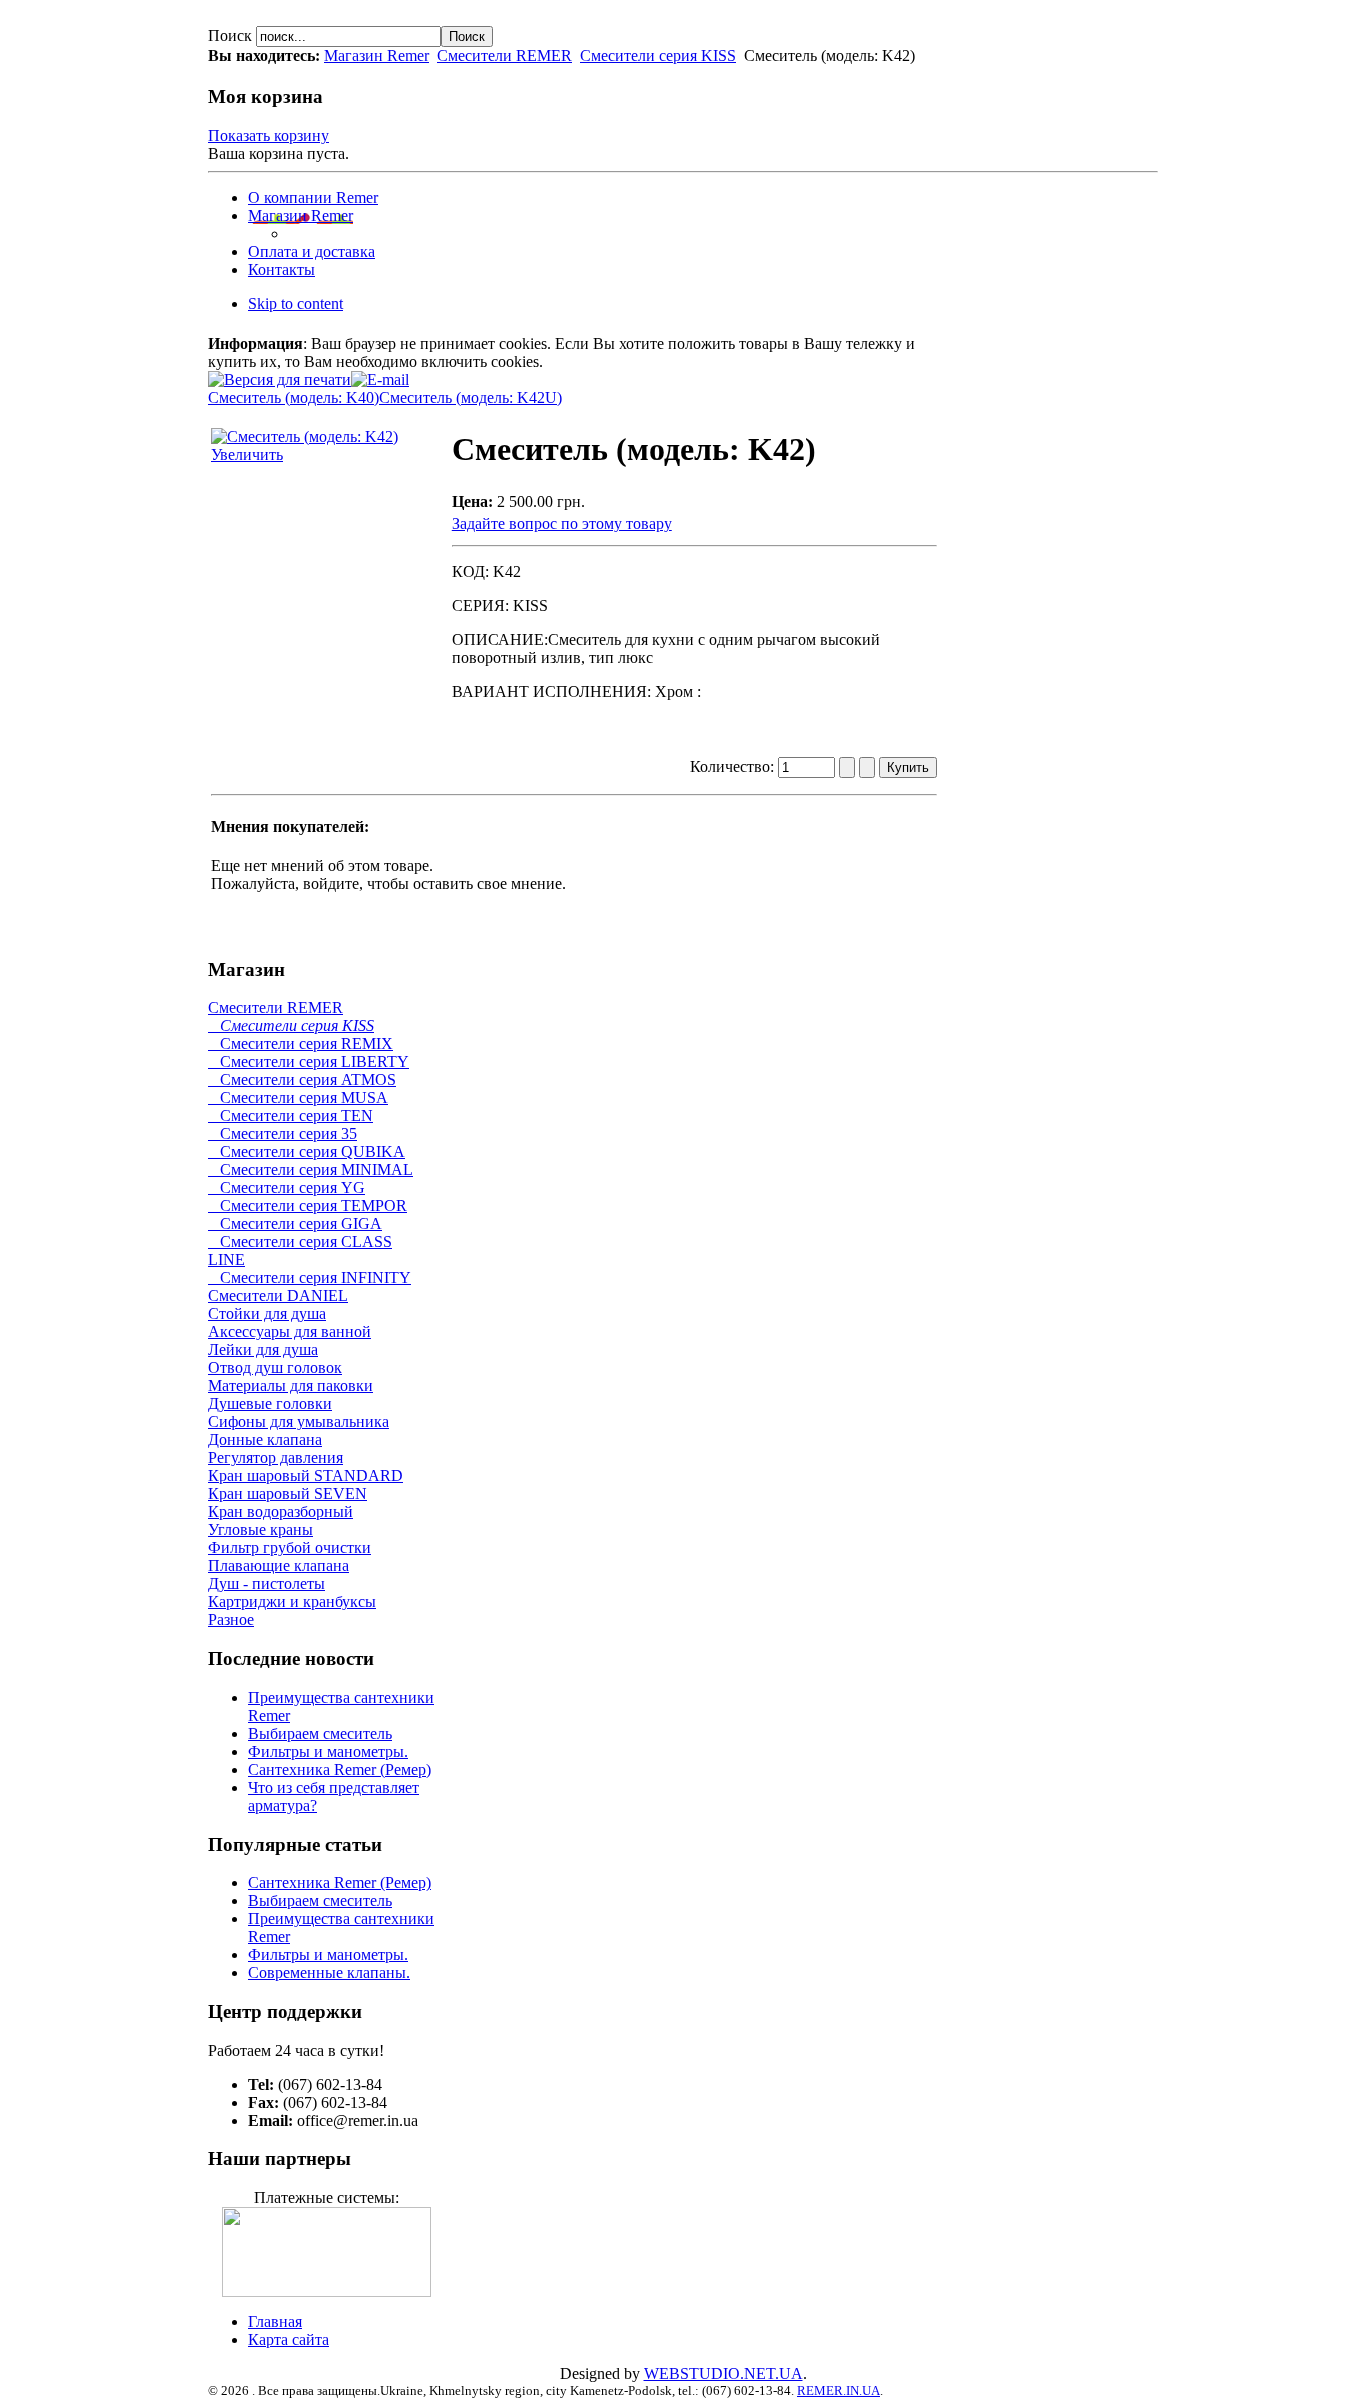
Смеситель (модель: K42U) (470, 397)
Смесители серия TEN (290, 1115)
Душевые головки (270, 1403)
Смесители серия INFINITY (309, 1277)
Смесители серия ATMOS (302, 1079)
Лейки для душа (263, 1349)
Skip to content (295, 303)
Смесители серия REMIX (300, 1043)
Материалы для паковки (290, 1385)
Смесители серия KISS (658, 55)
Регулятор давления (275, 1457)
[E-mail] (380, 374)
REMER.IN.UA (838, 2390)
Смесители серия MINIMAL (310, 1169)
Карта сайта (288, 2339)
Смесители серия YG (286, 1187)
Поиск (232, 35)
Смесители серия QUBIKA (306, 1151)
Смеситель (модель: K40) (293, 397)
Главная (275, 2321)
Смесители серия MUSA (298, 1097)
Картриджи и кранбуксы (292, 1601)
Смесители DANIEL (278, 1295)
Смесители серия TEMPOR (307, 1205)
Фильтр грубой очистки (289, 1547)
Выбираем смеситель (320, 1733)
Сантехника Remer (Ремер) (339, 1769)
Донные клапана (265, 1439)
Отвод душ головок (275, 1367)
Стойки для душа (267, 1313)
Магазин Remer (376, 55)
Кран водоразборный (280, 1511)
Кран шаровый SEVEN (287, 1493)
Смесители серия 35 (282, 1133)
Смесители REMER (504, 55)
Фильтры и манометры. (328, 1751)
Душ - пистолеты (266, 1583)
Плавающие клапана (278, 1565)
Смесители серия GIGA (295, 1223)
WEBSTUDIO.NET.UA (723, 2373)
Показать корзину (268, 135)
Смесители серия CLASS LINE (300, 1250)
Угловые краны (260, 1529)
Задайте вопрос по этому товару (562, 523)
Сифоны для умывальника (298, 1421)
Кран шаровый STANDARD (305, 1475)
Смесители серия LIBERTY (308, 1061)
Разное (231, 1619)
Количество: (734, 766)
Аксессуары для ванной (289, 1331)
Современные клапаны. (329, 1972)
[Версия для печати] (279, 374)
